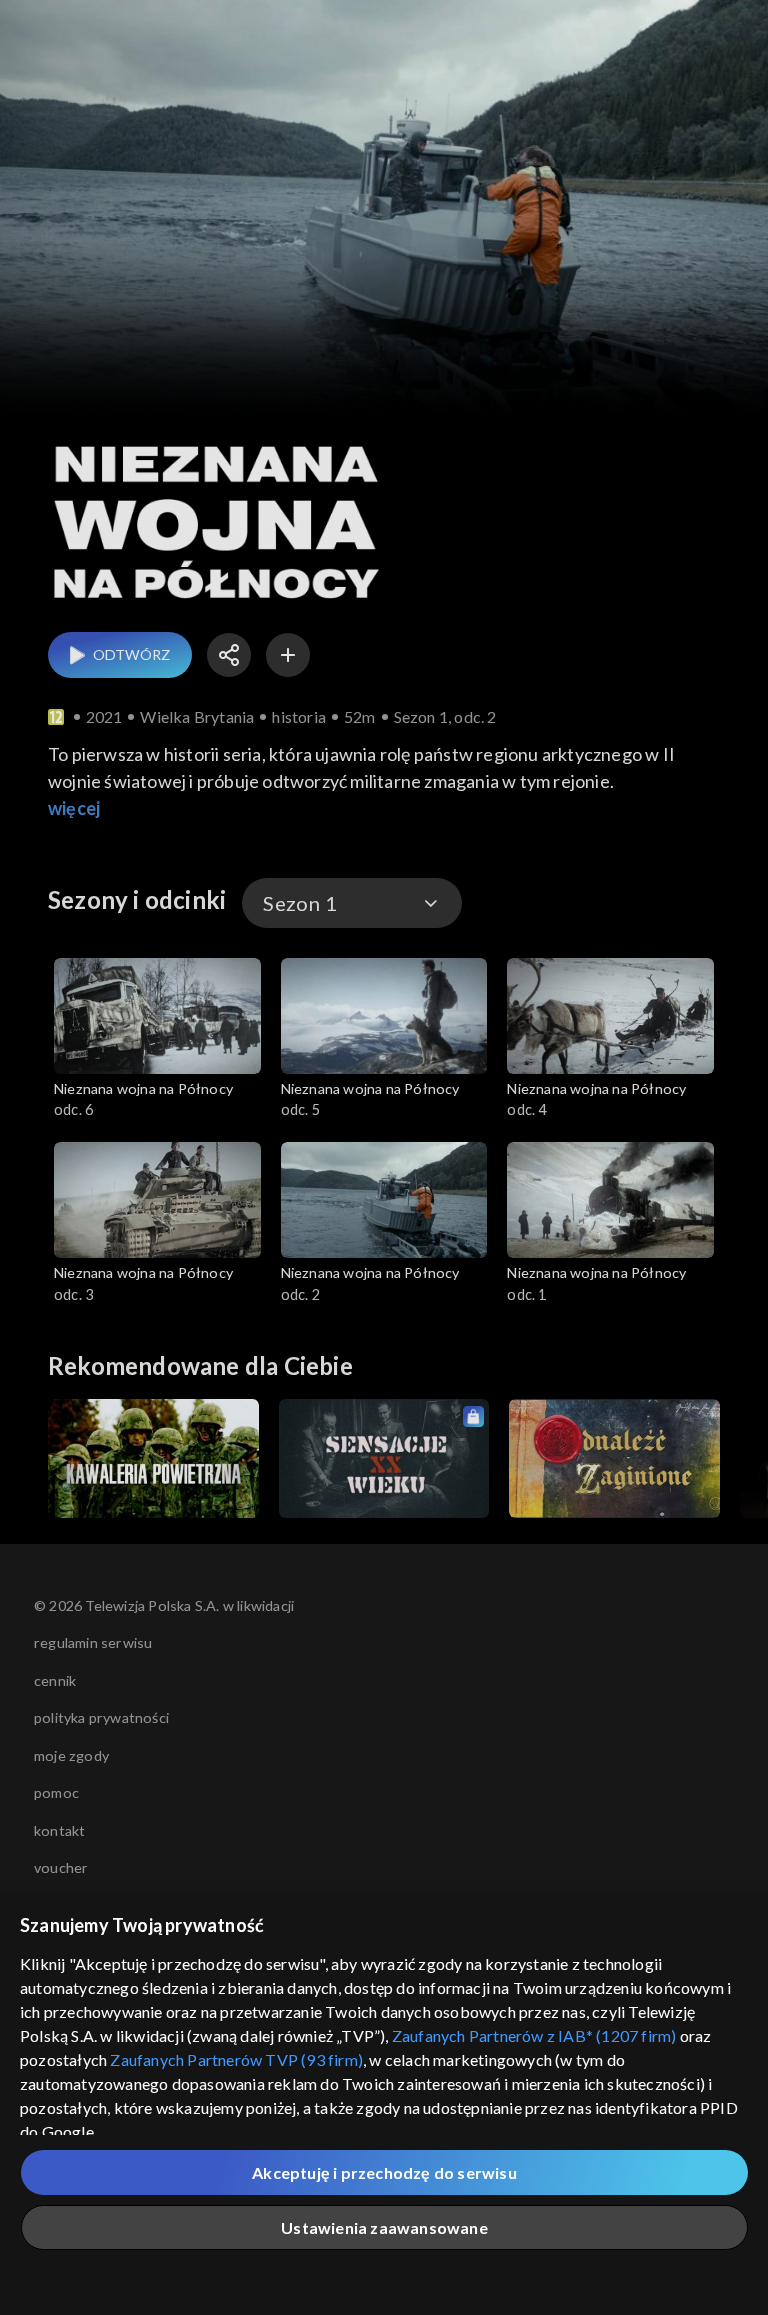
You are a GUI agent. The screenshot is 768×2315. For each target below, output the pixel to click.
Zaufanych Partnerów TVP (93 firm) (236, 2059)
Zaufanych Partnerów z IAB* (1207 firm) (534, 2035)
